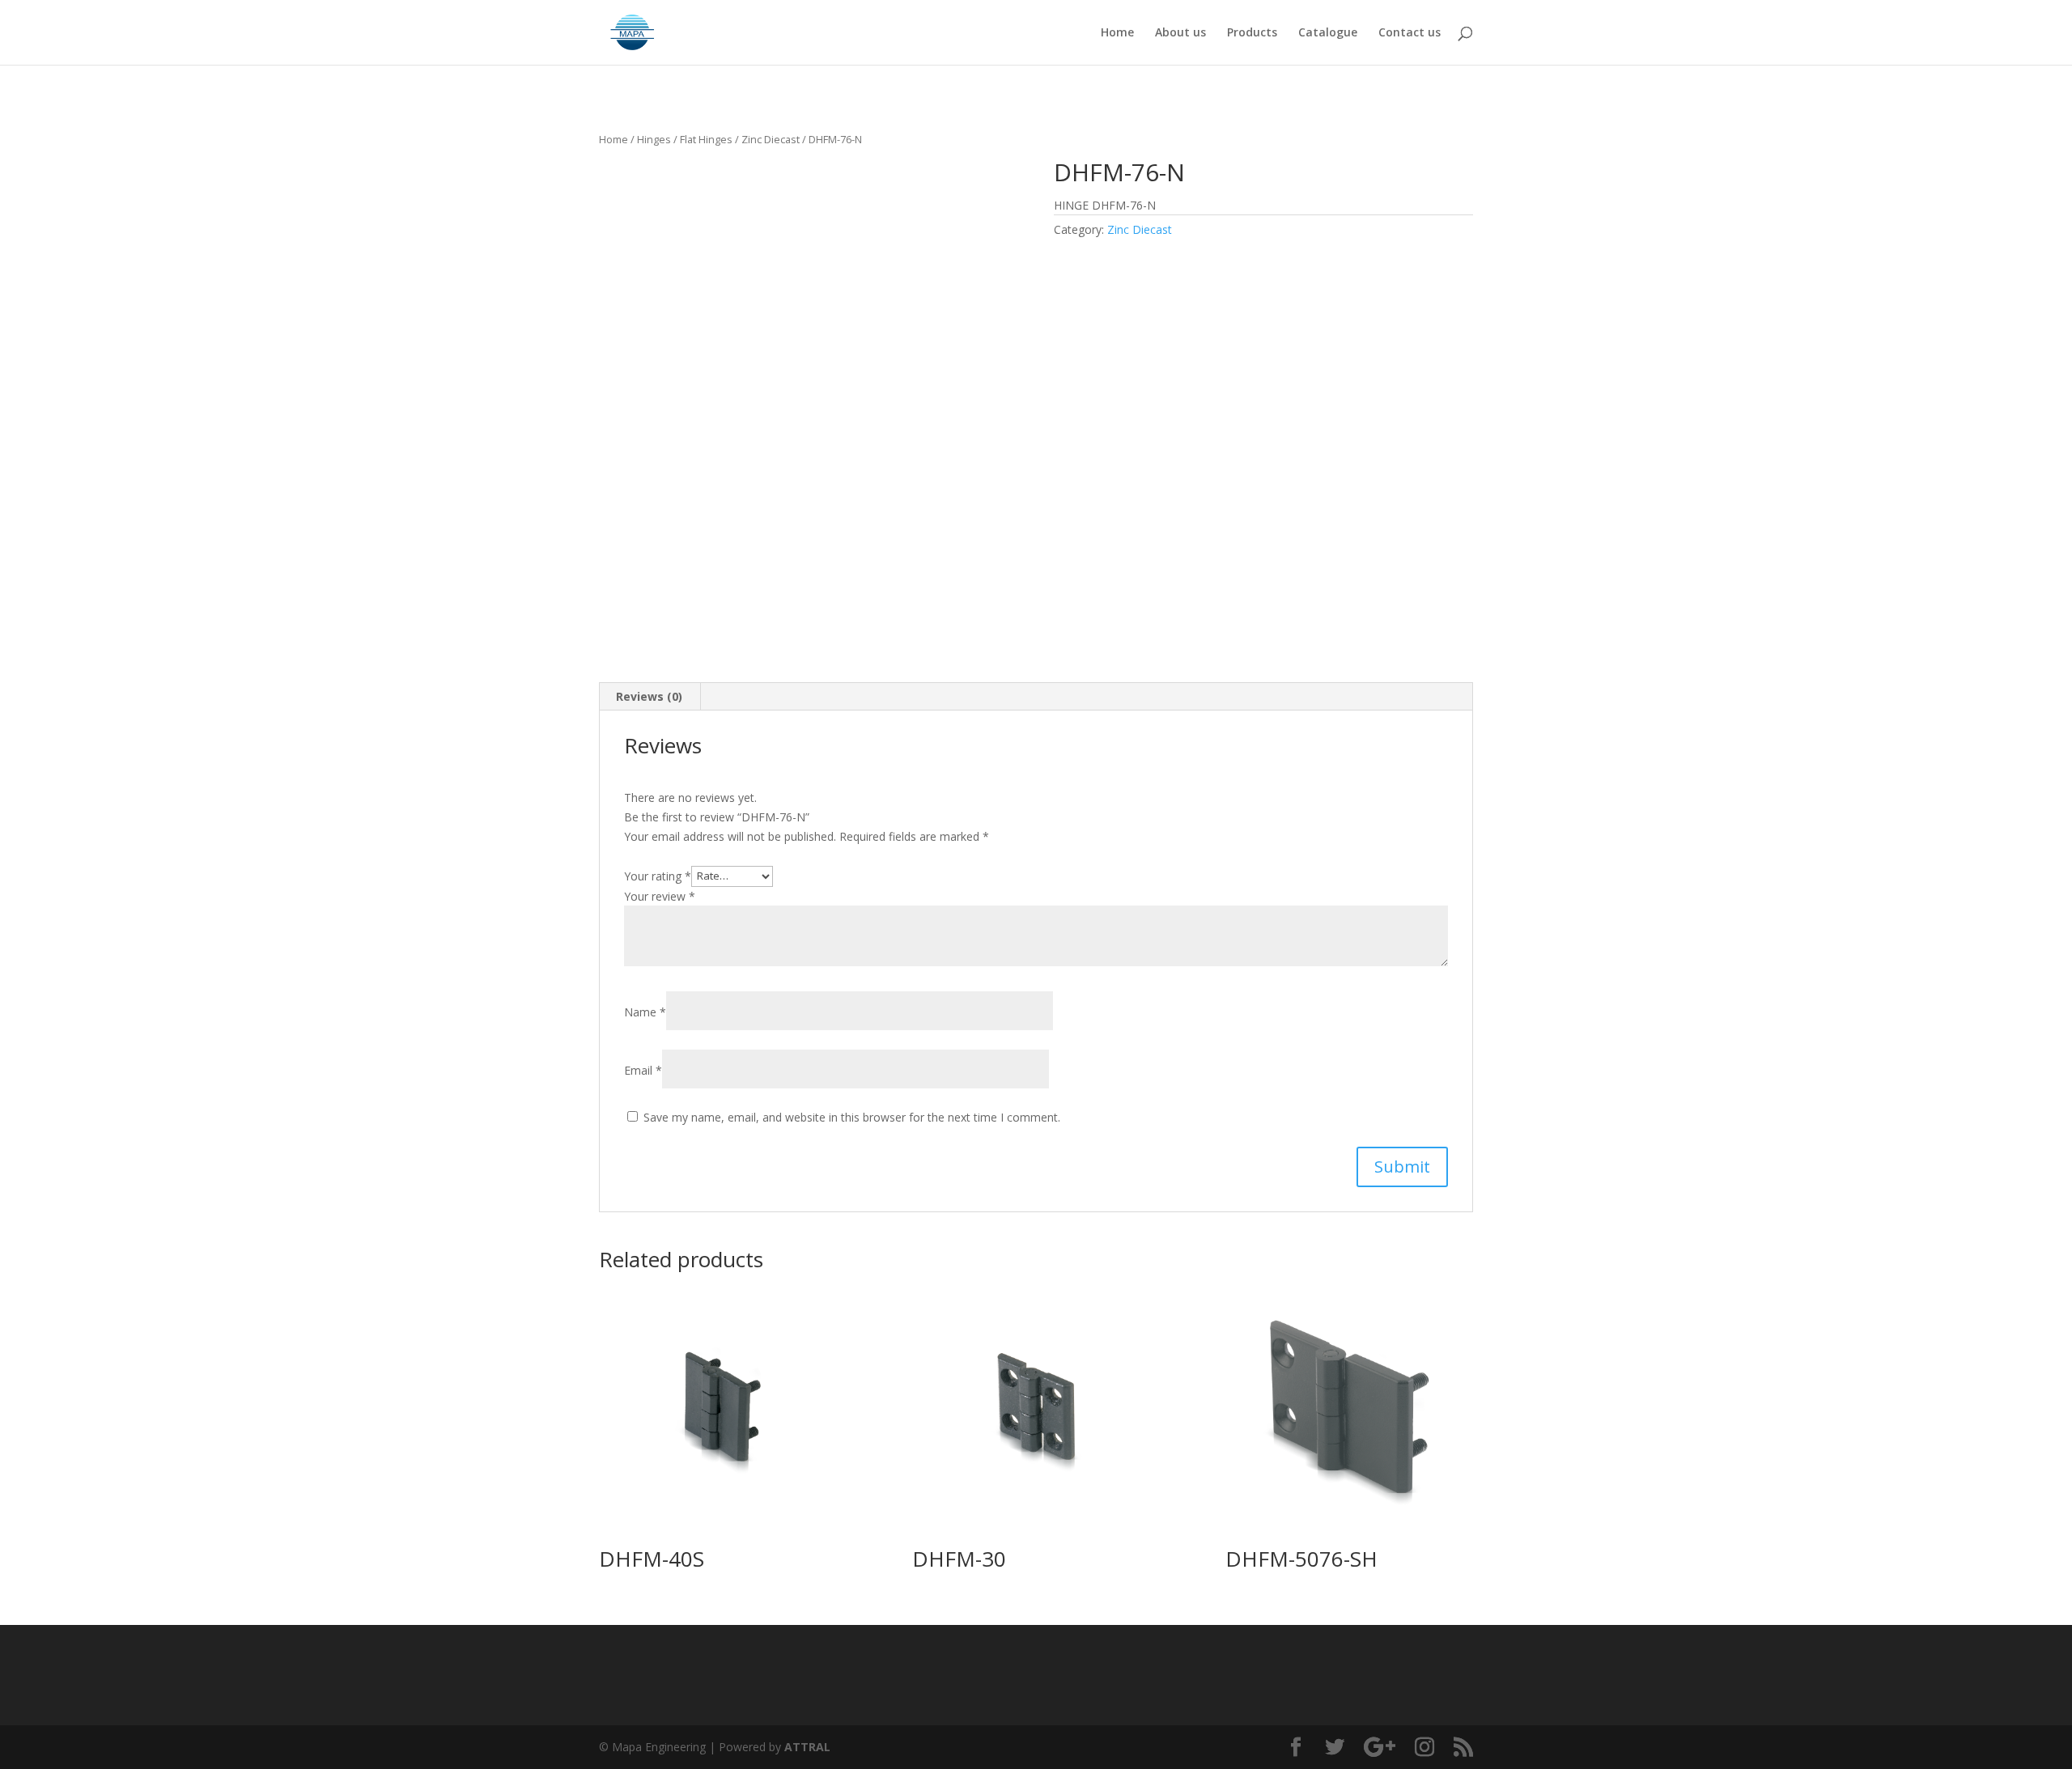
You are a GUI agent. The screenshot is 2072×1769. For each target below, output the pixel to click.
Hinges (654, 139)
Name (645, 1012)
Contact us (1410, 33)
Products (1252, 33)
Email (643, 1070)
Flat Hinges (706, 139)
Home (1117, 33)
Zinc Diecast (771, 139)
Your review (660, 896)
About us (1180, 33)
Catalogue (1328, 33)
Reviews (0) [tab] (649, 696)
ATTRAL (807, 1747)
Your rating (658, 875)
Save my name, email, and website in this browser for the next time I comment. (852, 1117)
